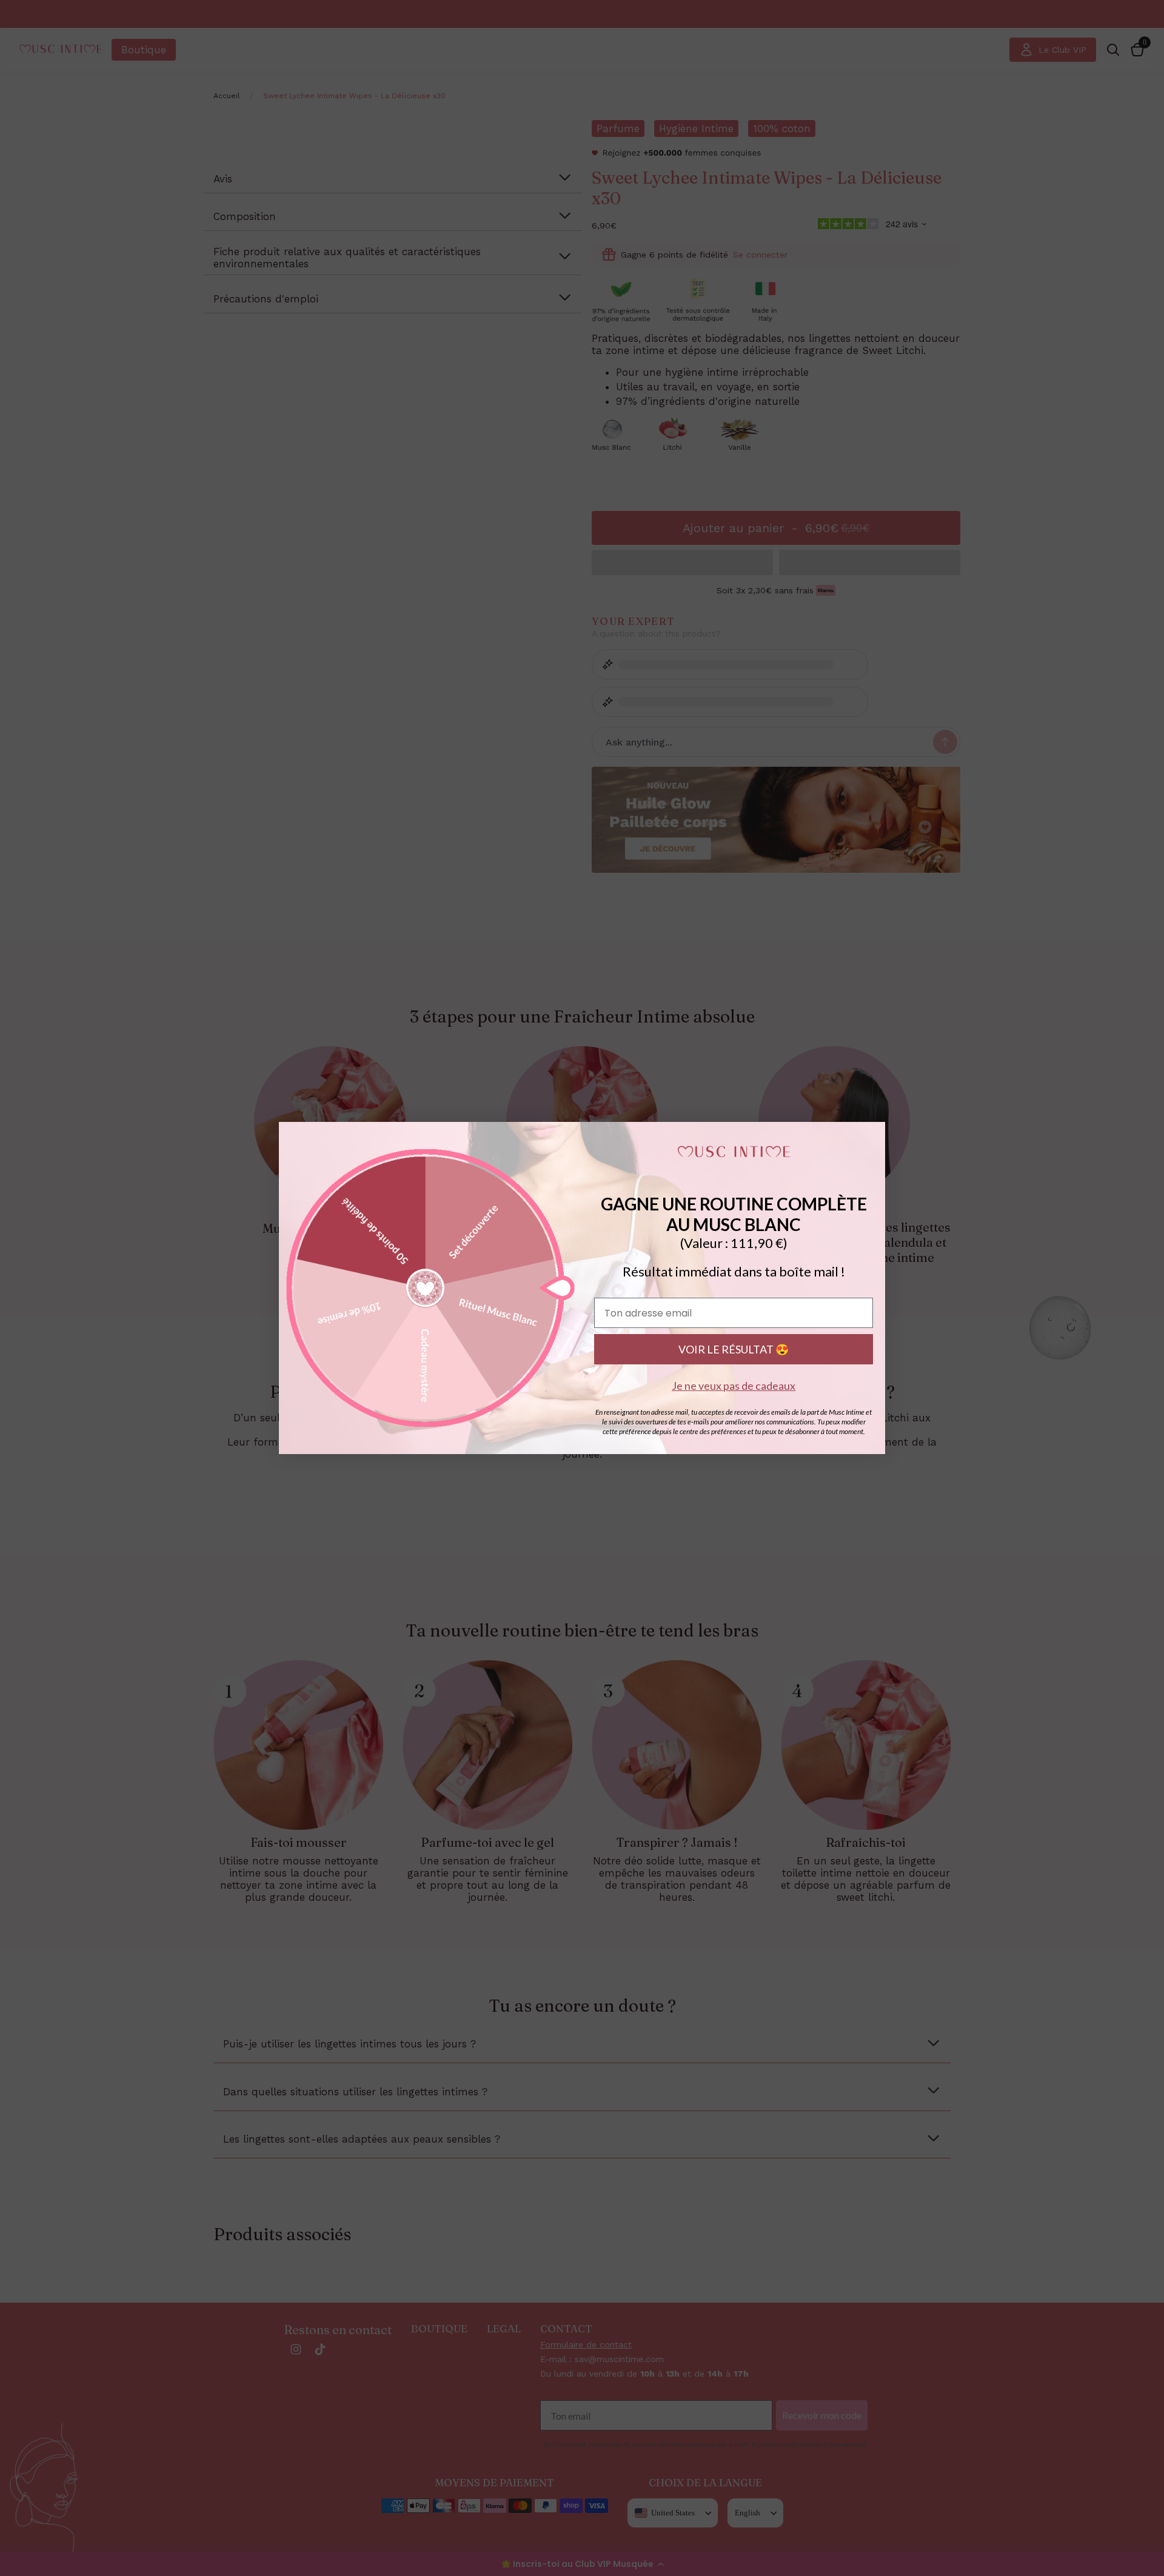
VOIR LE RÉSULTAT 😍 (734, 1349)
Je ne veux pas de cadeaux (734, 1386)
